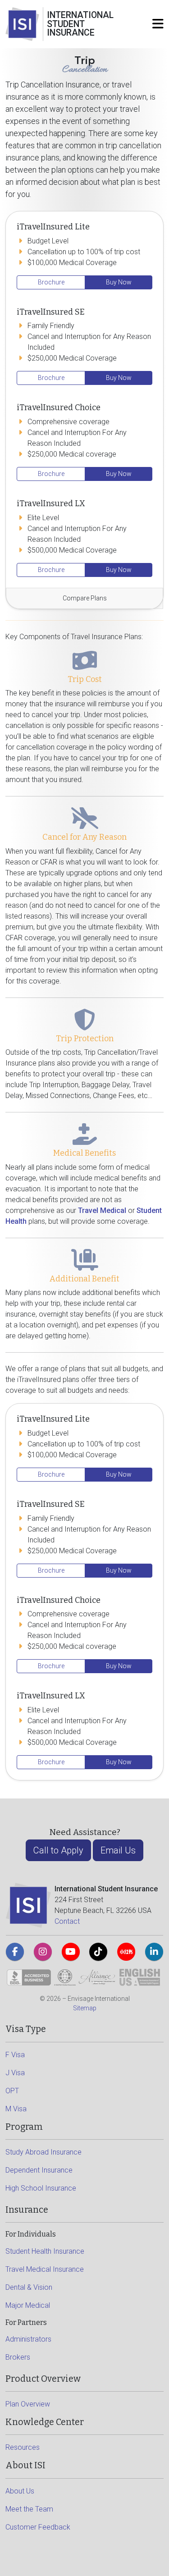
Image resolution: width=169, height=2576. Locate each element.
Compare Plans (85, 598)
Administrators (28, 2339)
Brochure (51, 282)
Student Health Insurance (45, 2251)
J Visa (15, 2073)
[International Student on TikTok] (98, 1952)
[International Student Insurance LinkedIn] (154, 1952)
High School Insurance (41, 2188)
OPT (12, 2091)
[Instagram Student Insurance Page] (43, 1952)
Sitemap (85, 2008)
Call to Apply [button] (58, 1850)
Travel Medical (102, 1210)
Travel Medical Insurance (45, 2269)
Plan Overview (28, 2404)
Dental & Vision (29, 2287)
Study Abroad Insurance (43, 2152)
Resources (23, 2447)
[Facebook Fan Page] (15, 1952)
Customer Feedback (38, 2527)
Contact (67, 1921)
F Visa (15, 2055)
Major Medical (28, 2305)
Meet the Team (29, 2509)
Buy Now (119, 282)
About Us (20, 2491)
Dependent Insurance (39, 2170)
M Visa (16, 2109)
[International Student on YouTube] (71, 1952)
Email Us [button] (118, 1850)
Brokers (18, 2357)
